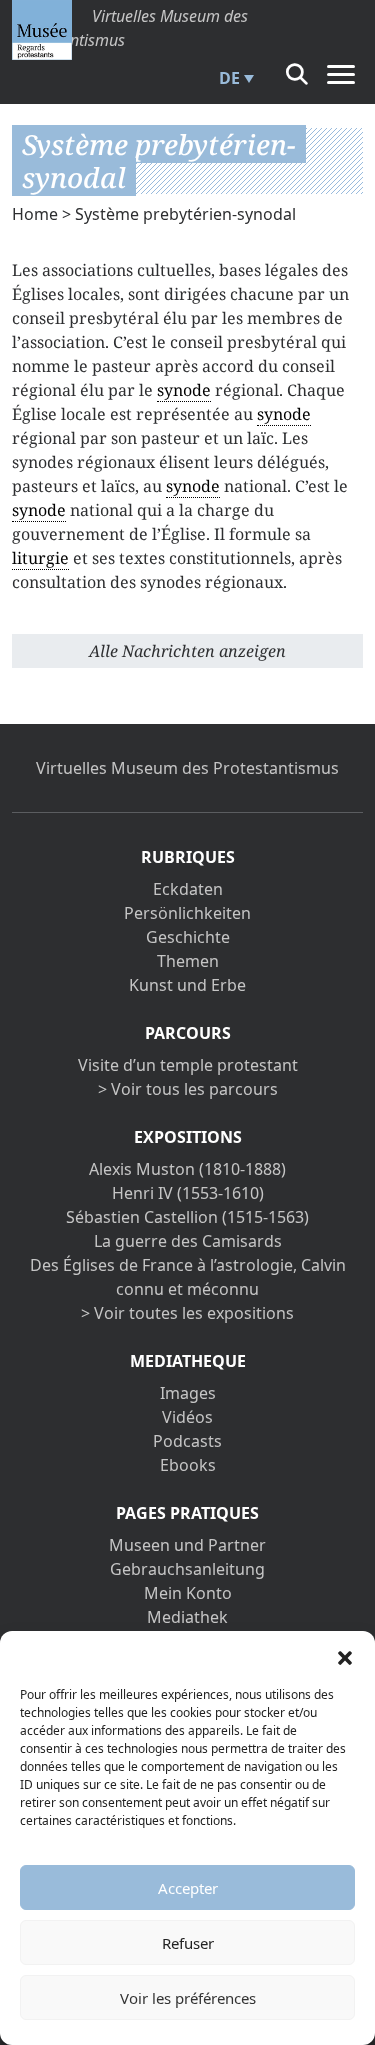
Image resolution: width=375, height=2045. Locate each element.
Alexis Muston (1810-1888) (187, 1169)
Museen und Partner (187, 1545)
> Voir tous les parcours (188, 1089)
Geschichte (188, 937)
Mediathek (187, 1617)
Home (35, 214)
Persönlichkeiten (187, 913)
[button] (345, 1656)
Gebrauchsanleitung (187, 1569)
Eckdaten (188, 889)
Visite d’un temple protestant (188, 1065)
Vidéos (187, 1417)
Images (188, 1393)
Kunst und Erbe (187, 985)
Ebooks (188, 1465)
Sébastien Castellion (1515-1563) (187, 1217)
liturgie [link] (40, 558)
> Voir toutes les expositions (187, 1313)
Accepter (188, 1888)
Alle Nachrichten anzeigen (187, 651)
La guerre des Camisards (188, 1241)
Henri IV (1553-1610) (188, 1193)
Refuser (188, 1943)
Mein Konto (188, 1593)
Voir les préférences (188, 1998)
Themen (188, 961)
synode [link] (184, 390)
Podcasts (187, 1441)
